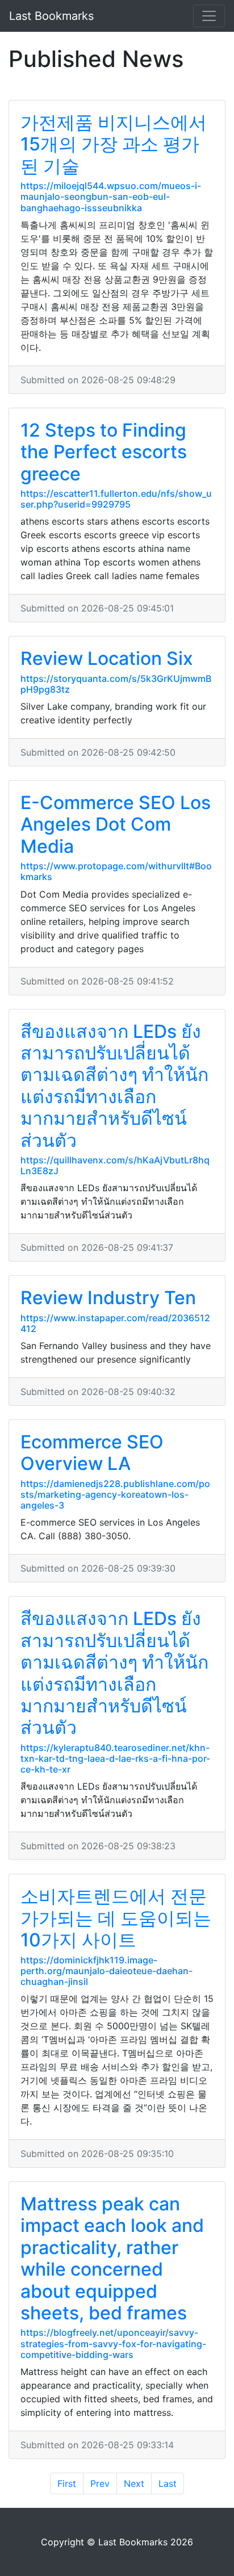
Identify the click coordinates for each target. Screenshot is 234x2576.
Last (168, 2483)
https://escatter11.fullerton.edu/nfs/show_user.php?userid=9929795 (116, 499)
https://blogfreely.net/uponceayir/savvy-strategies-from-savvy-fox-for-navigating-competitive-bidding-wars (113, 2343)
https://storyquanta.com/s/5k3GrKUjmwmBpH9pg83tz (116, 684)
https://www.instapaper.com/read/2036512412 (115, 1323)
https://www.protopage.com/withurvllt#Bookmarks (116, 871)
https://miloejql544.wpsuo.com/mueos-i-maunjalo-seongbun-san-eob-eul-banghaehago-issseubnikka (111, 196)
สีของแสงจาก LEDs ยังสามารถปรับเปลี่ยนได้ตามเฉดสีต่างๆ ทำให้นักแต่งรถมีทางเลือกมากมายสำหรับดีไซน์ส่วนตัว (114, 1086)
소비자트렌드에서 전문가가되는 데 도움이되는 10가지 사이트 (116, 1918)
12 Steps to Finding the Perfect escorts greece (104, 452)
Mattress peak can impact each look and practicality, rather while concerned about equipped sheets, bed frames (112, 2258)
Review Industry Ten (108, 1298)
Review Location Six (107, 658)
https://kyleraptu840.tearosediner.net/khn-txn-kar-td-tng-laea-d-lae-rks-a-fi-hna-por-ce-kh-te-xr (115, 1758)
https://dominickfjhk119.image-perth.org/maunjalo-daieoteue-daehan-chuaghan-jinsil (106, 1971)
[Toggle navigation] (209, 16)
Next (134, 2483)
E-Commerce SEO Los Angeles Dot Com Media (116, 824)
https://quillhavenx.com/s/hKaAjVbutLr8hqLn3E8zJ (115, 1165)
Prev (100, 2483)
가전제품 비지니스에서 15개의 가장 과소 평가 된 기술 (114, 144)
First (67, 2483)
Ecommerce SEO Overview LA (92, 1453)
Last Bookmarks (51, 16)
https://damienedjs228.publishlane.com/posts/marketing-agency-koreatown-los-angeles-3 (115, 1494)
